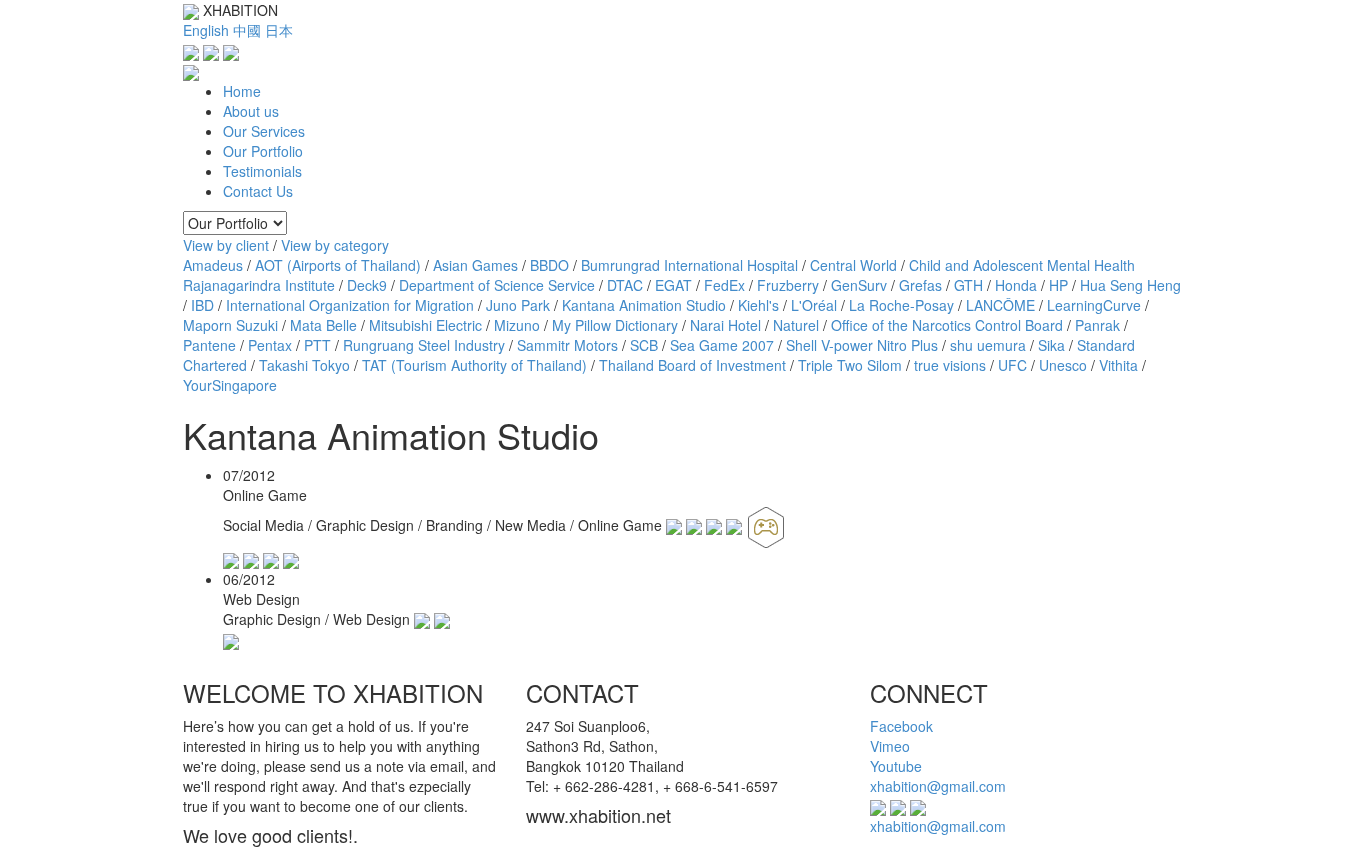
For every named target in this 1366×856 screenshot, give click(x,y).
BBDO (549, 265)
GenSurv (859, 285)
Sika (1051, 345)
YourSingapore (230, 385)
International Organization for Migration (350, 305)
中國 (247, 30)
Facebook (901, 726)
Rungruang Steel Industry (424, 345)
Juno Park (518, 305)
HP (1058, 285)
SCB (644, 345)
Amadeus (213, 265)
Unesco (1063, 365)
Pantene (209, 345)
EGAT (673, 285)
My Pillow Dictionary (615, 325)
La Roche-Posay (901, 305)
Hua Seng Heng (1130, 285)
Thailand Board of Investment (692, 365)
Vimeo (890, 746)
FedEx (724, 285)
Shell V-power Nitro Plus (862, 345)
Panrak (1097, 325)
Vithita (1118, 365)
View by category (335, 245)
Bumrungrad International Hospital (689, 265)
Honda (1016, 285)
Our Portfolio (263, 151)
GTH (968, 285)
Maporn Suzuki (230, 325)
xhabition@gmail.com (938, 786)
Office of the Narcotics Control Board (947, 325)
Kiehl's (758, 305)
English (206, 30)
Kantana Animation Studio (644, 305)
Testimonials (262, 171)
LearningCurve (1094, 305)
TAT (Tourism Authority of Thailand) (474, 365)
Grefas (920, 285)
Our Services (264, 131)
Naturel (796, 325)
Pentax (270, 345)
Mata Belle (323, 325)
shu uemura (988, 345)
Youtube (896, 766)
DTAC (625, 285)
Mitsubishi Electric (425, 325)
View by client (226, 245)
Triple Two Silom (850, 365)
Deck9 (367, 285)
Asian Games (475, 265)
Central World (853, 265)
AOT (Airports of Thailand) (338, 265)
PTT (317, 345)
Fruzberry (788, 285)
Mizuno (517, 325)
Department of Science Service (497, 285)
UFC (1012, 365)
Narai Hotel (725, 325)
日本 (279, 30)
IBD (202, 305)
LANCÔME (1000, 305)
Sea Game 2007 (722, 345)
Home (242, 91)
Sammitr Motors (567, 345)
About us (251, 111)
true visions (950, 365)
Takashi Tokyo (304, 365)
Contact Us (258, 191)
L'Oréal (814, 305)
